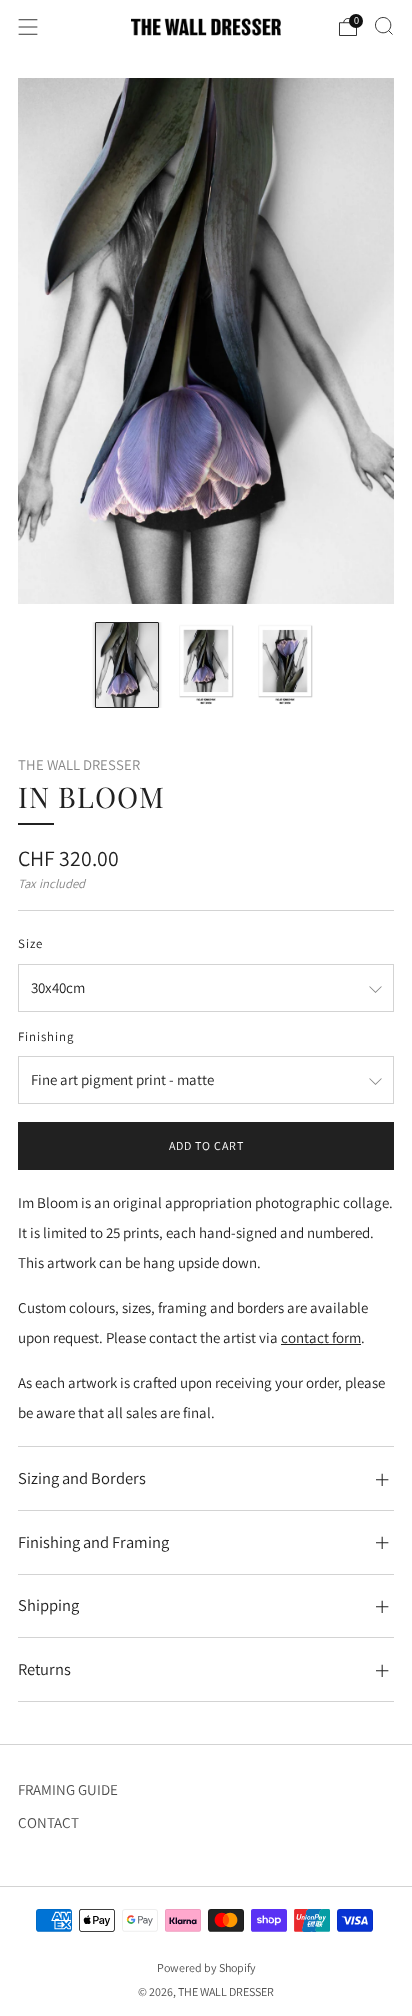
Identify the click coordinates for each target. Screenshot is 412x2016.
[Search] (384, 26)
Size (30, 943)
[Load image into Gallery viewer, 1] (127, 664)
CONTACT (48, 1822)
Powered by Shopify (206, 1967)
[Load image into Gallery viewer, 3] (285, 664)
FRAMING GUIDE (68, 1789)
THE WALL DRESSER (79, 764)
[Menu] (28, 27)
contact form (321, 1337)
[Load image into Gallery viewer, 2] (206, 664)
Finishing (46, 1036)
